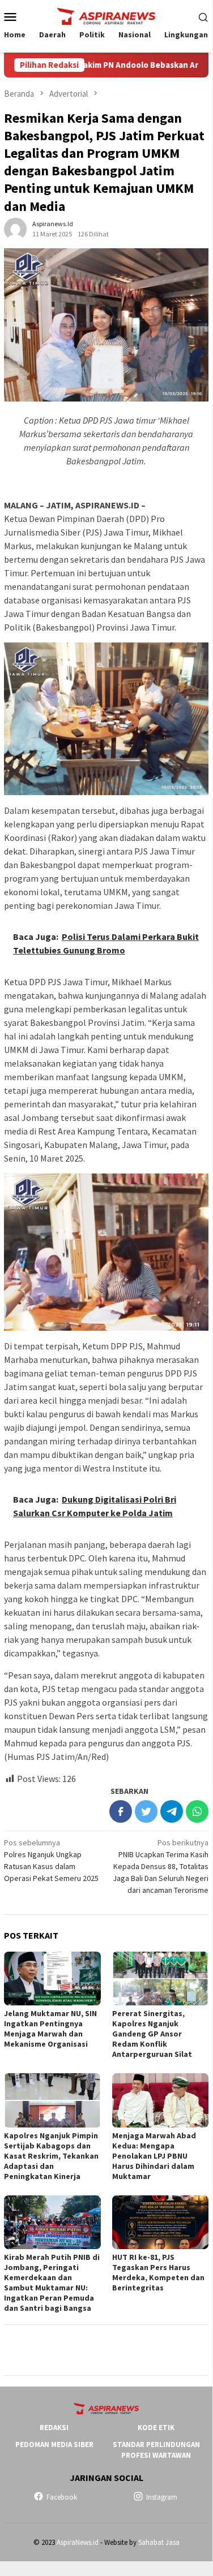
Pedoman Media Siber (54, 2445)
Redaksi (54, 2428)
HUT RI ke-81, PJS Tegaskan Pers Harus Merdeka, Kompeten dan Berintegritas (158, 2272)
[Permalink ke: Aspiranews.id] (15, 228)
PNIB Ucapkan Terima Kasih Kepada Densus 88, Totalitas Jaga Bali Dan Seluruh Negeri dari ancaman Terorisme (161, 1866)
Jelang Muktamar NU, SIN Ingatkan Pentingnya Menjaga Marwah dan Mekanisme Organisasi (50, 2029)
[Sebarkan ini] (121, 1811)
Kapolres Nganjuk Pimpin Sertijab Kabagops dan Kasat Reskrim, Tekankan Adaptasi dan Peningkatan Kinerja (51, 2156)
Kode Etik (156, 2428)
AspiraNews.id (78, 2542)
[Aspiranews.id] (106, 15)
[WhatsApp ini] (197, 1811)
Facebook (62, 2497)
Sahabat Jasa (159, 2542)
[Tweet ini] (146, 1811)
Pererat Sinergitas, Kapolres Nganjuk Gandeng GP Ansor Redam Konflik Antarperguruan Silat (152, 2034)
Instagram (162, 2497)
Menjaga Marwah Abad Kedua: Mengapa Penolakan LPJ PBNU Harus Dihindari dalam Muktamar (154, 2156)
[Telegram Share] (172, 1811)
